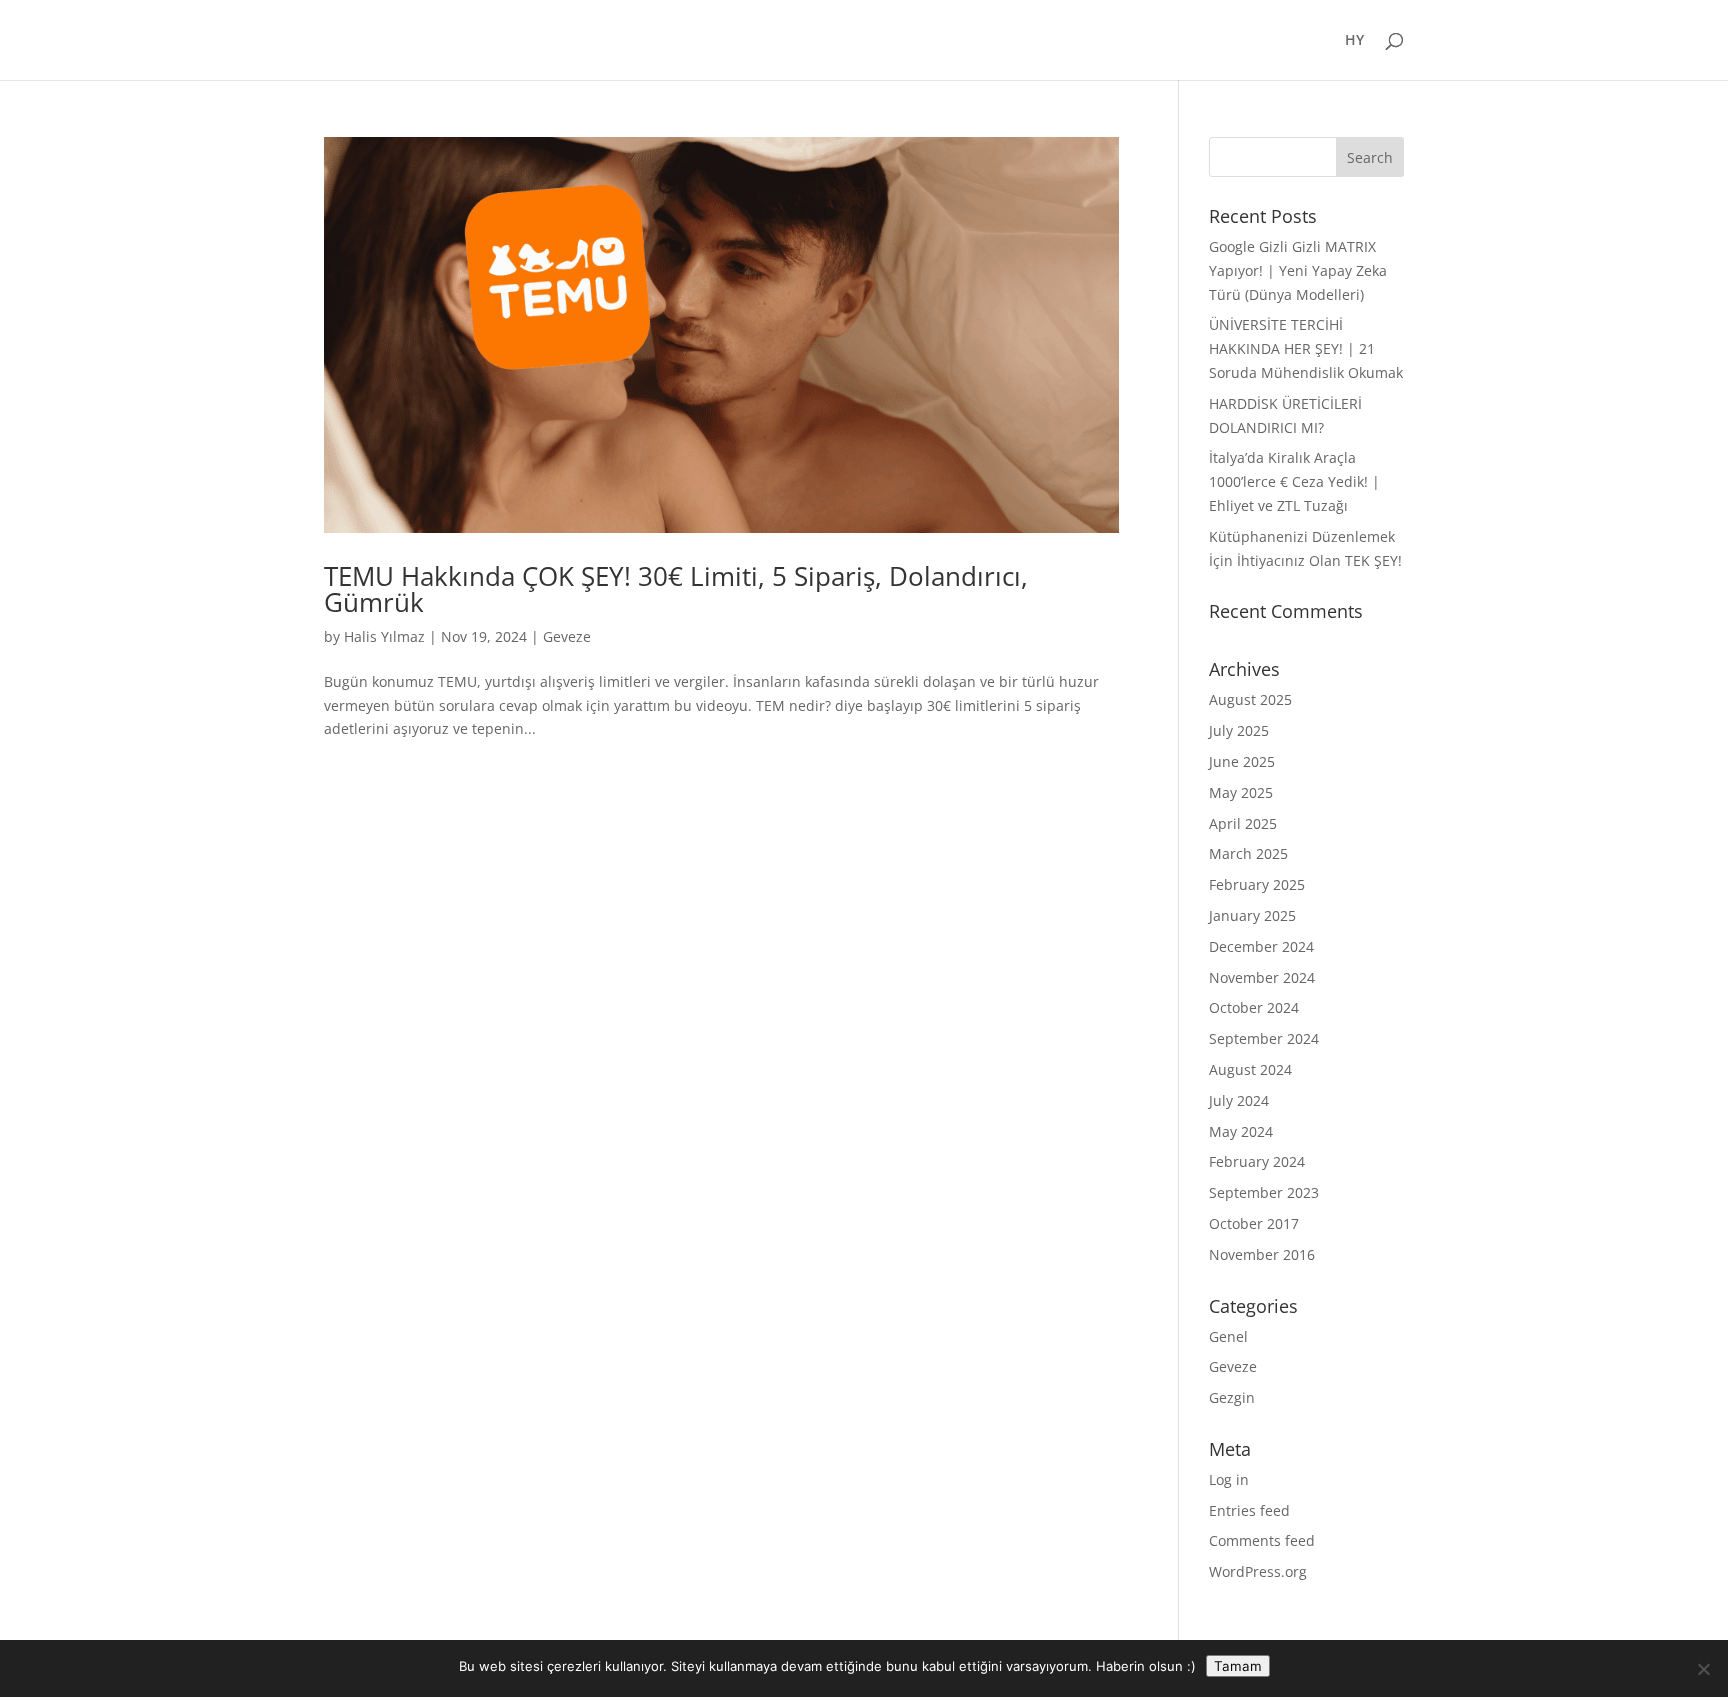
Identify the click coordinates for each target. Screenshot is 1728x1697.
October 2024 (1254, 1007)
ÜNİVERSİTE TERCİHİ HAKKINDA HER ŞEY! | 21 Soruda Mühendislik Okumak (1306, 348)
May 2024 (1241, 1131)
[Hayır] (1703, 1669)
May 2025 (1241, 792)
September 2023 (1264, 1192)
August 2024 (1250, 1069)
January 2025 (1252, 915)
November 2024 (1262, 977)
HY (1354, 41)
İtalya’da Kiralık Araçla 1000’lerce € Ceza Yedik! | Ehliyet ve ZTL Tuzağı (1294, 481)
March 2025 (1248, 853)
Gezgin (1232, 1397)
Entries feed (1249, 1510)
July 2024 (1239, 1100)
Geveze (567, 636)
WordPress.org (1258, 1571)
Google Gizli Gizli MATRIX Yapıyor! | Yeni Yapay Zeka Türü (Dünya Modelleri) (1298, 270)
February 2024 (1257, 1161)
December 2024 (1261, 946)
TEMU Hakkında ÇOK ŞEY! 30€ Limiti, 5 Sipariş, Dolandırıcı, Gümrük (676, 589)
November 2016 (1262, 1254)
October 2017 (1254, 1223)
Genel (1228, 1336)
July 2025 (1239, 730)
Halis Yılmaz (384, 636)
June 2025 (1242, 761)
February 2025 (1257, 884)
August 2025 (1250, 699)
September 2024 (1264, 1038)
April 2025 (1243, 823)
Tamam (1238, 1666)
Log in (1229, 1479)
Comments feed (1262, 1540)
